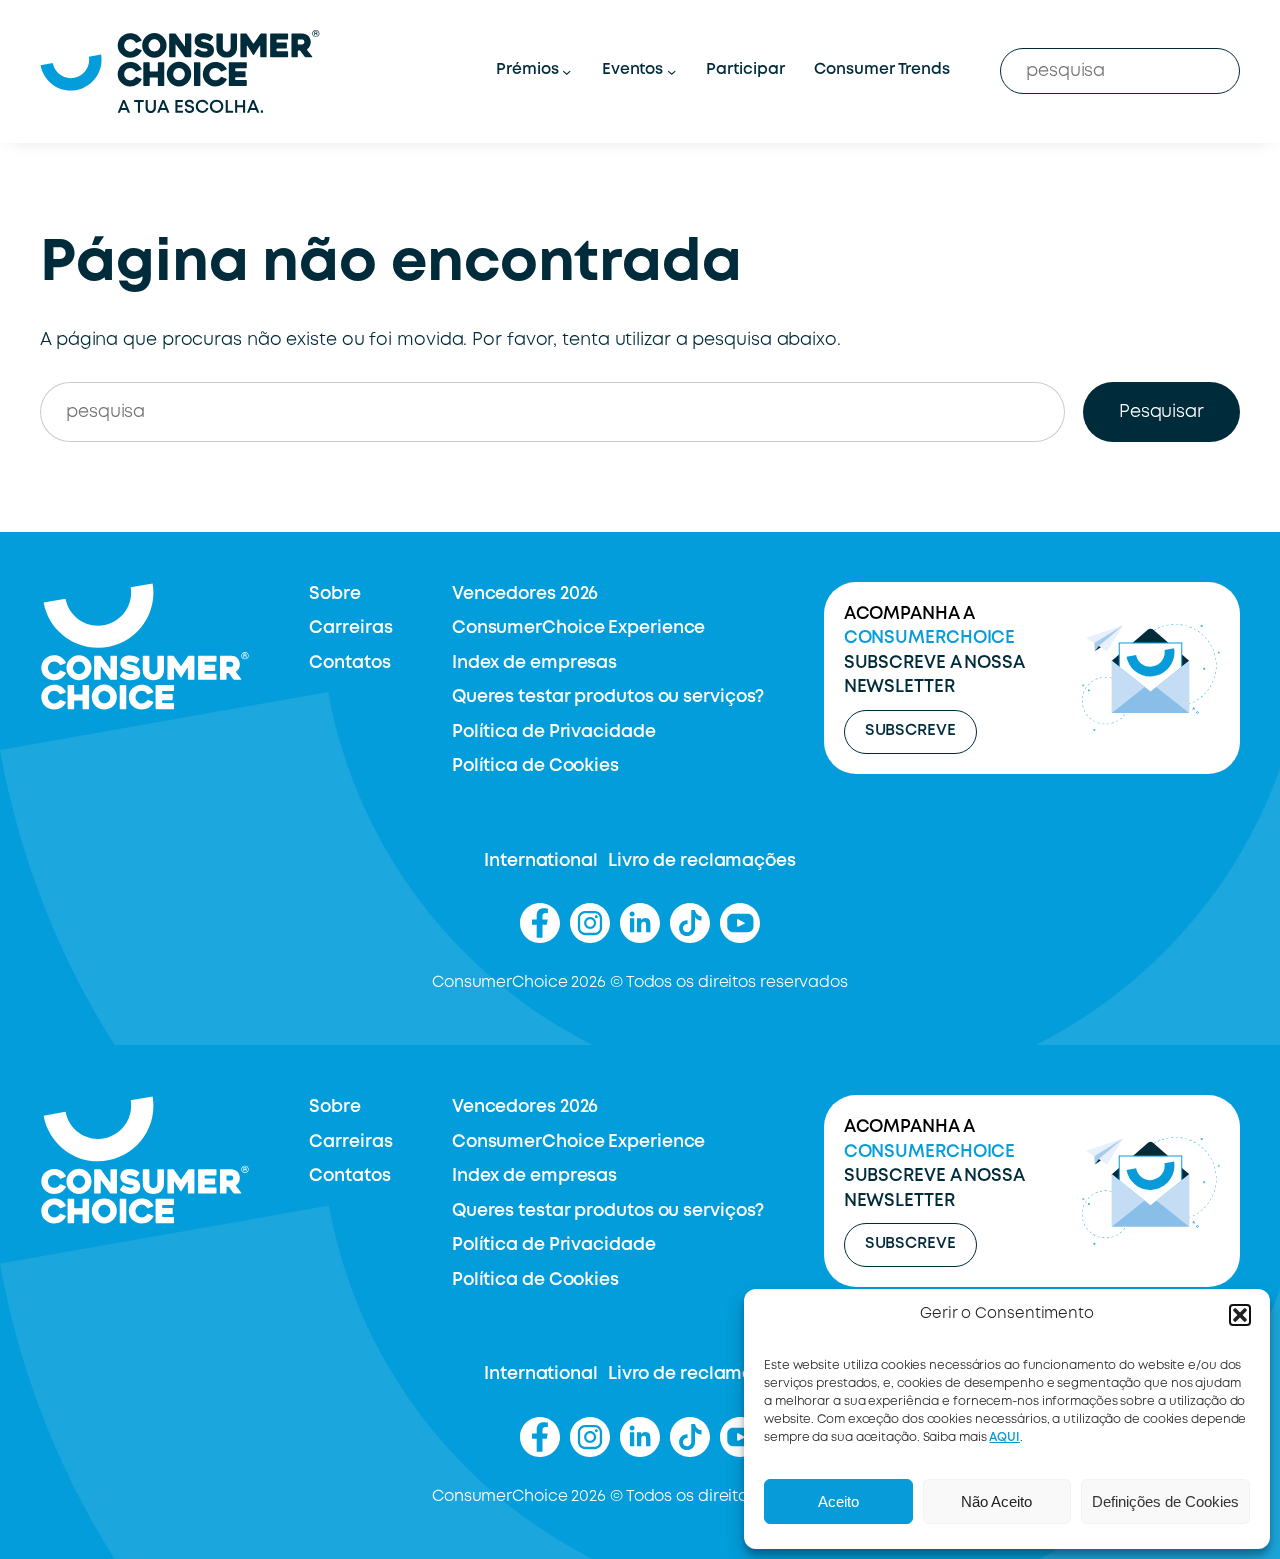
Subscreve (910, 731)
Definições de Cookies (1165, 1501)
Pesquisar (1161, 412)
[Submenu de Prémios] (566, 71)
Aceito (838, 1501)
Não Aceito (996, 1501)
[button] (1240, 1315)
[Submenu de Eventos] (671, 71)
